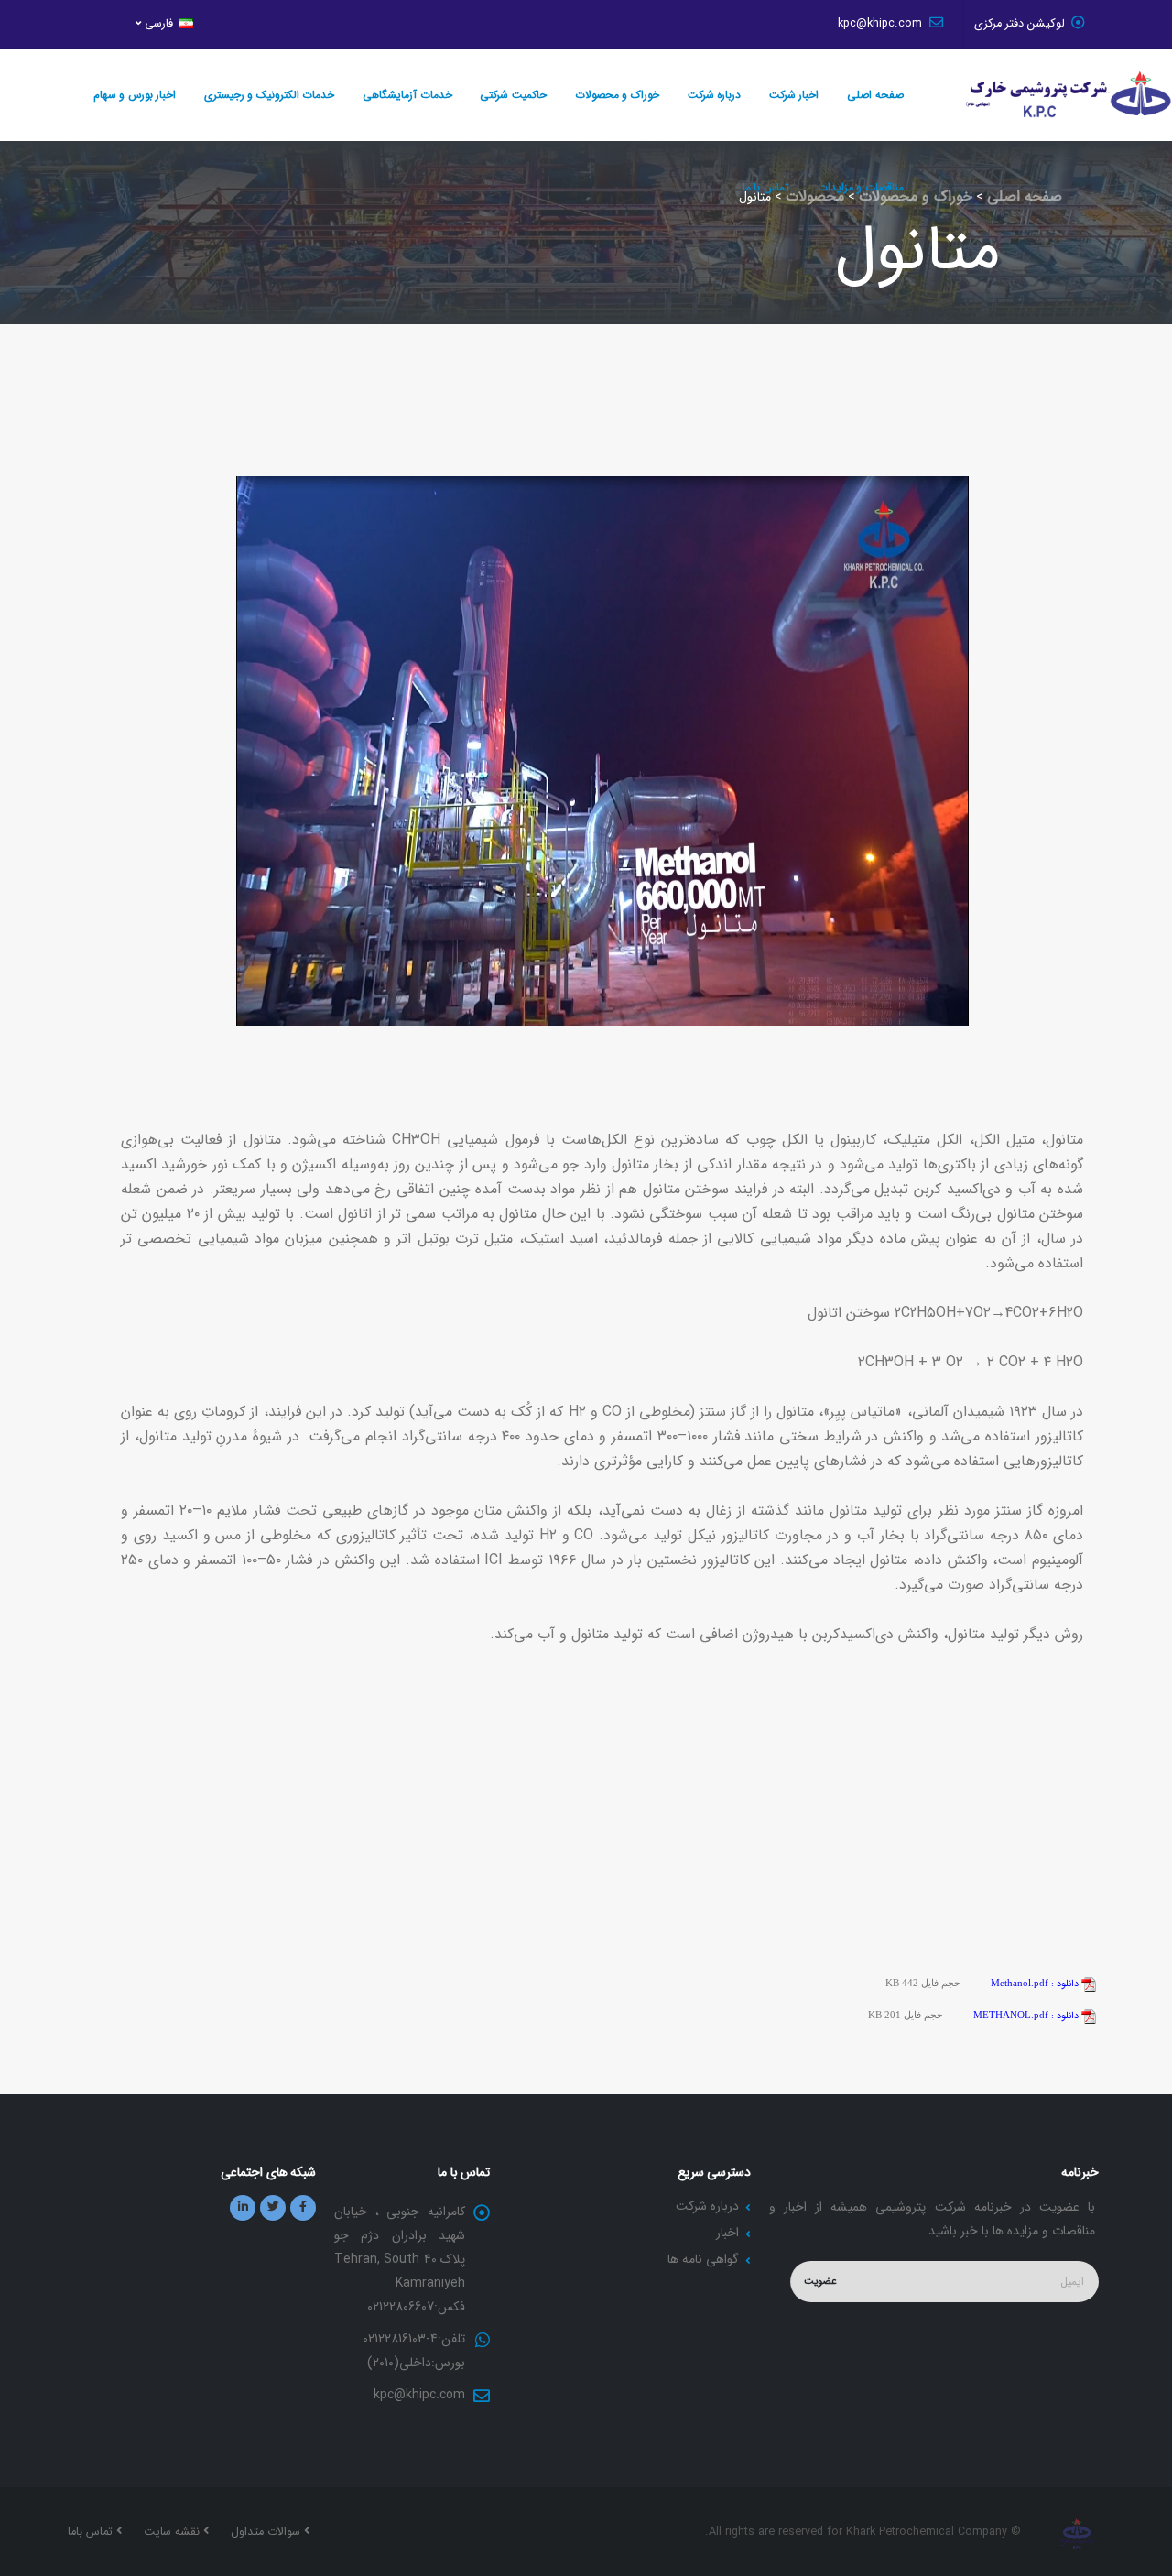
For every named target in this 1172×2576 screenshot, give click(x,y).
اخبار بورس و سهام (135, 95)
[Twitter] (273, 2208)
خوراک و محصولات (617, 95)
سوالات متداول (267, 2532)
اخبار (727, 2233)
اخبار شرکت (794, 95)
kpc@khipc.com (882, 24)
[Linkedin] (243, 2208)
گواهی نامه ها (703, 2259)
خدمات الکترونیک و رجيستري (270, 95)
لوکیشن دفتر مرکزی (1020, 24)
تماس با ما (766, 187)
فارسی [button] (159, 24)
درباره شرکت (715, 95)
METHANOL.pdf (1027, 2015)
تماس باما (92, 2532)
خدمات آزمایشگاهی (407, 95)
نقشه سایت (174, 2532)
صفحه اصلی (875, 95)
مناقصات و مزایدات (861, 187)
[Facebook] (303, 2208)
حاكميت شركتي (513, 95)
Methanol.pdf (1036, 1983)
